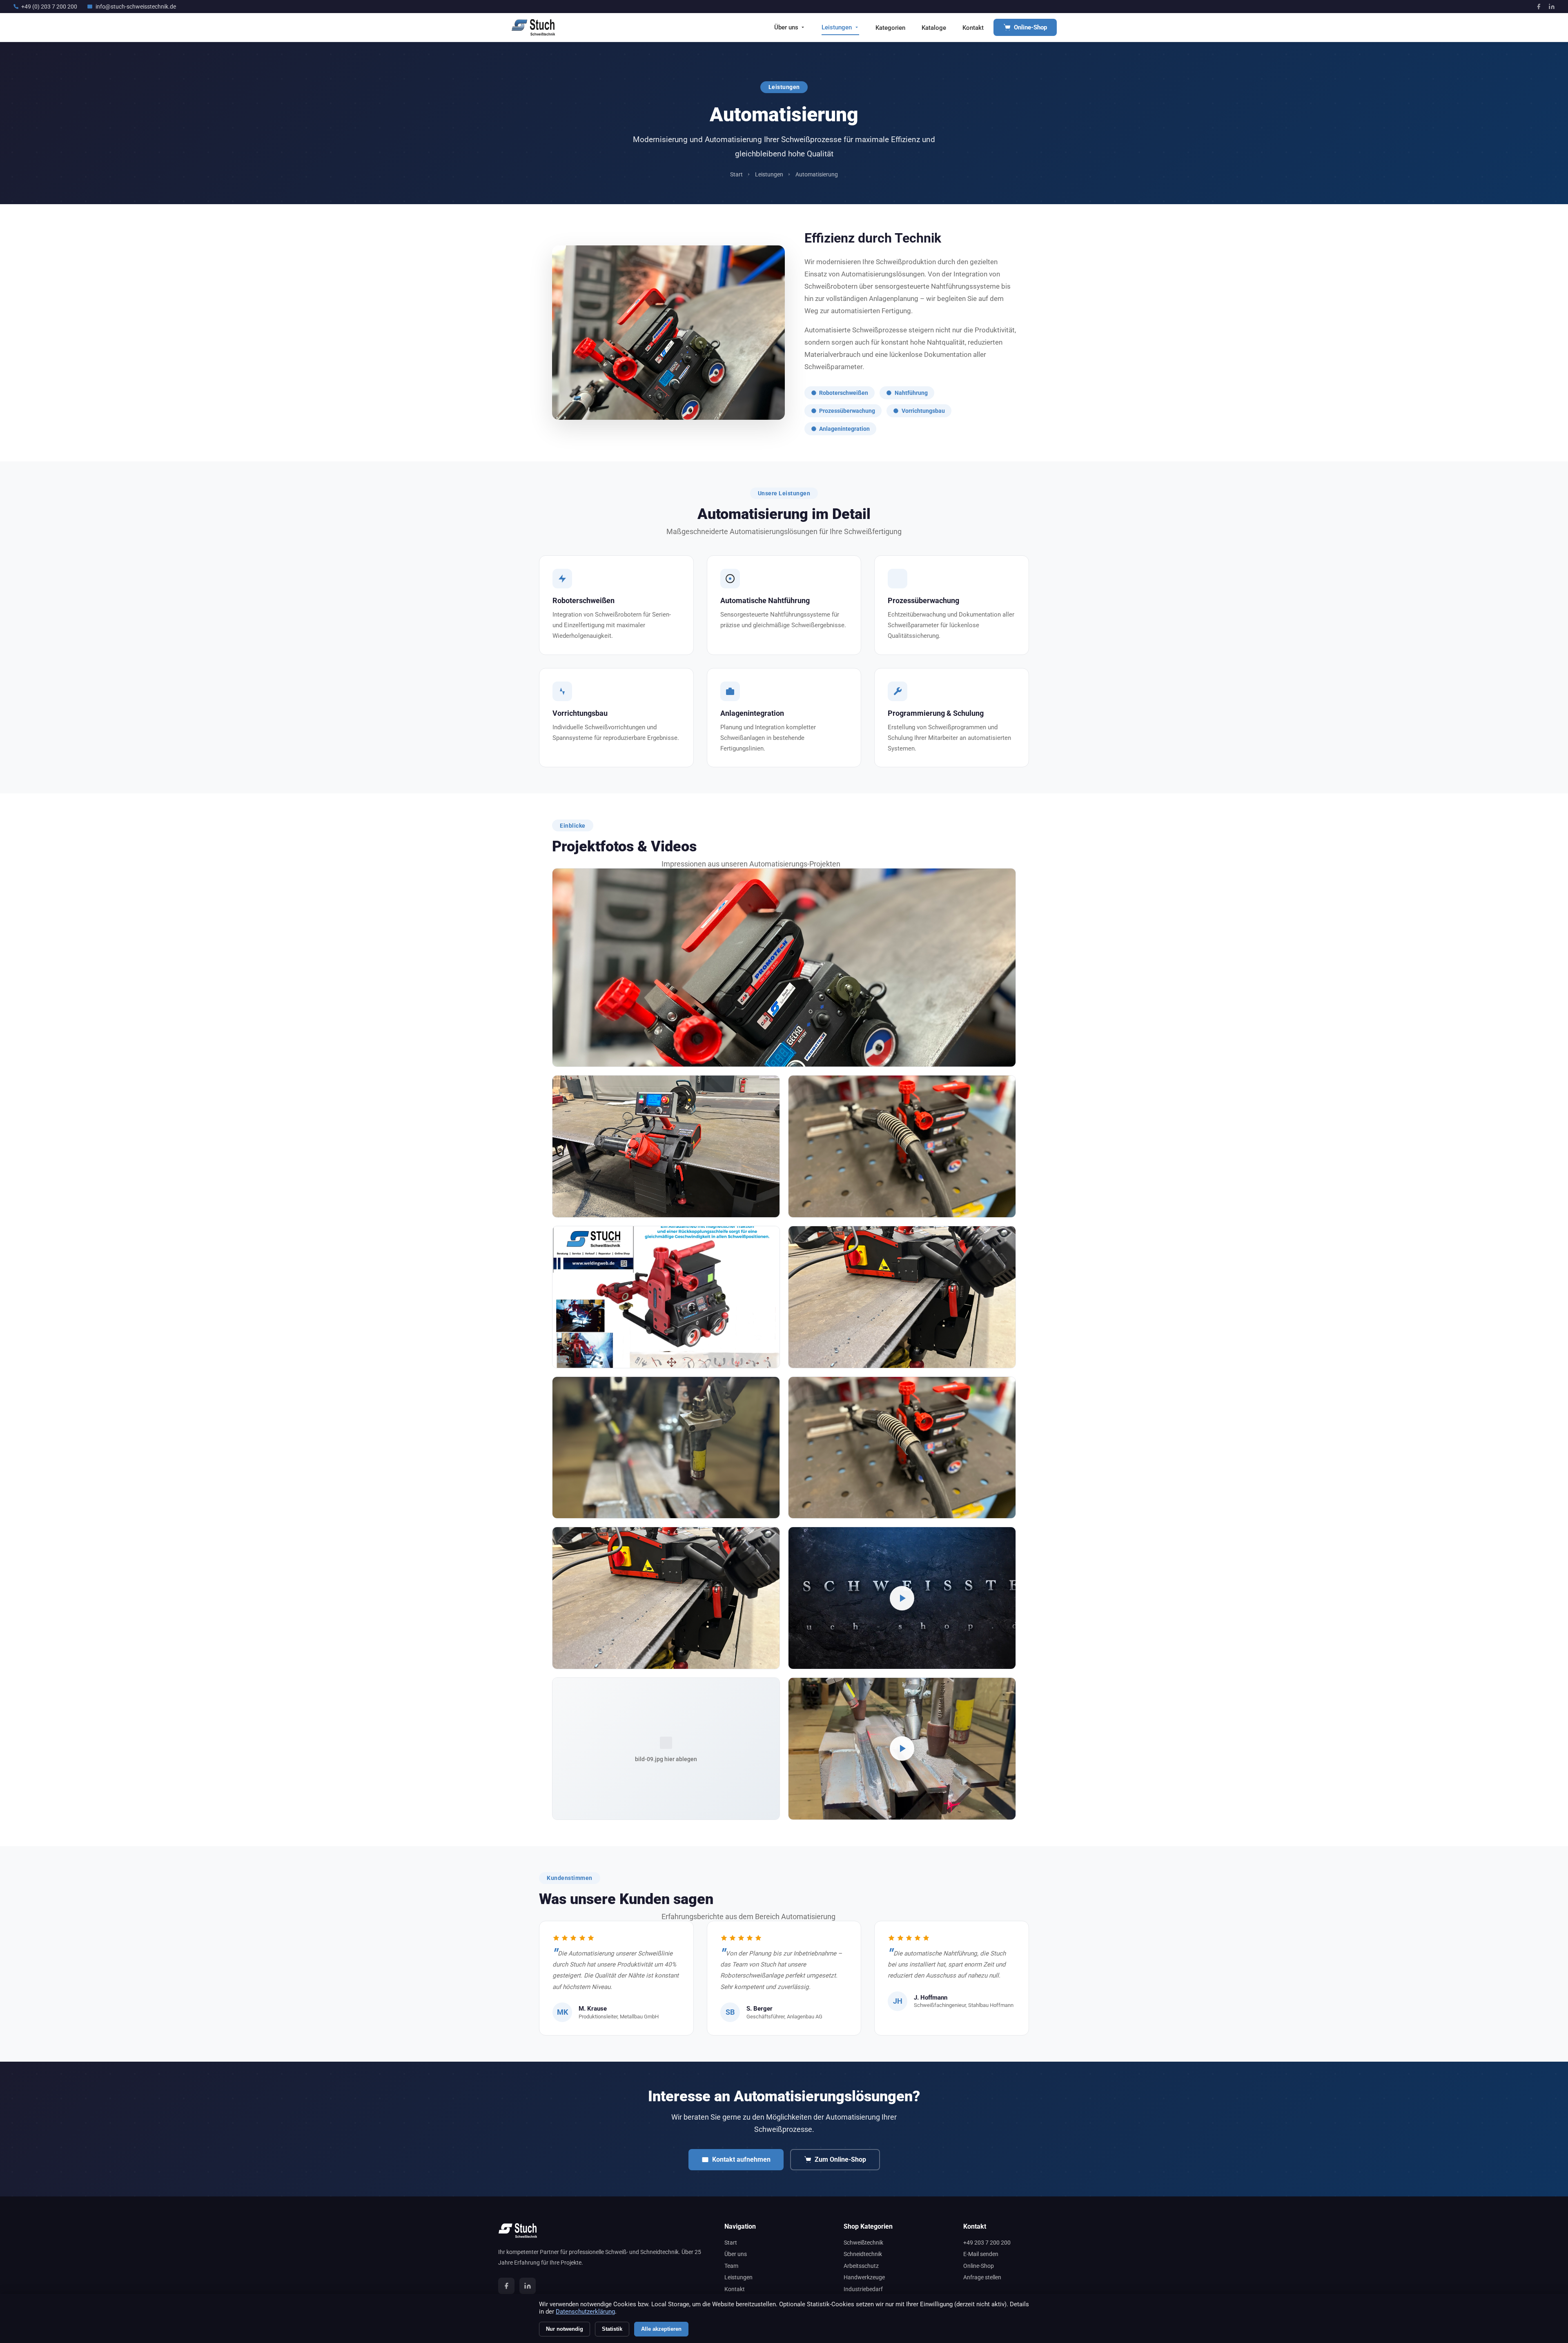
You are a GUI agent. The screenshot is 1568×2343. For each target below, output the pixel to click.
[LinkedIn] (1552, 7)
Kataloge (934, 28)
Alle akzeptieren (661, 2329)
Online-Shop (1030, 27)
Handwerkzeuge (864, 2277)
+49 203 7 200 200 (987, 2243)
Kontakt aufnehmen (741, 2159)
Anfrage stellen (982, 2277)
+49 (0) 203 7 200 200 (49, 7)
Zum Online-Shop (840, 2159)
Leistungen (837, 27)
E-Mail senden (981, 2254)
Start (736, 175)
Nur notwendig (565, 2329)
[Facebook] (1539, 7)
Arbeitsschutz (861, 2266)
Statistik (612, 2329)
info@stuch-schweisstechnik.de (136, 7)
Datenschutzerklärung (585, 2312)
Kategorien (890, 28)
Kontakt (973, 28)
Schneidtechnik (863, 2254)
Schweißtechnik (863, 2243)
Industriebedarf (863, 2289)
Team (731, 2266)
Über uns (786, 27)
